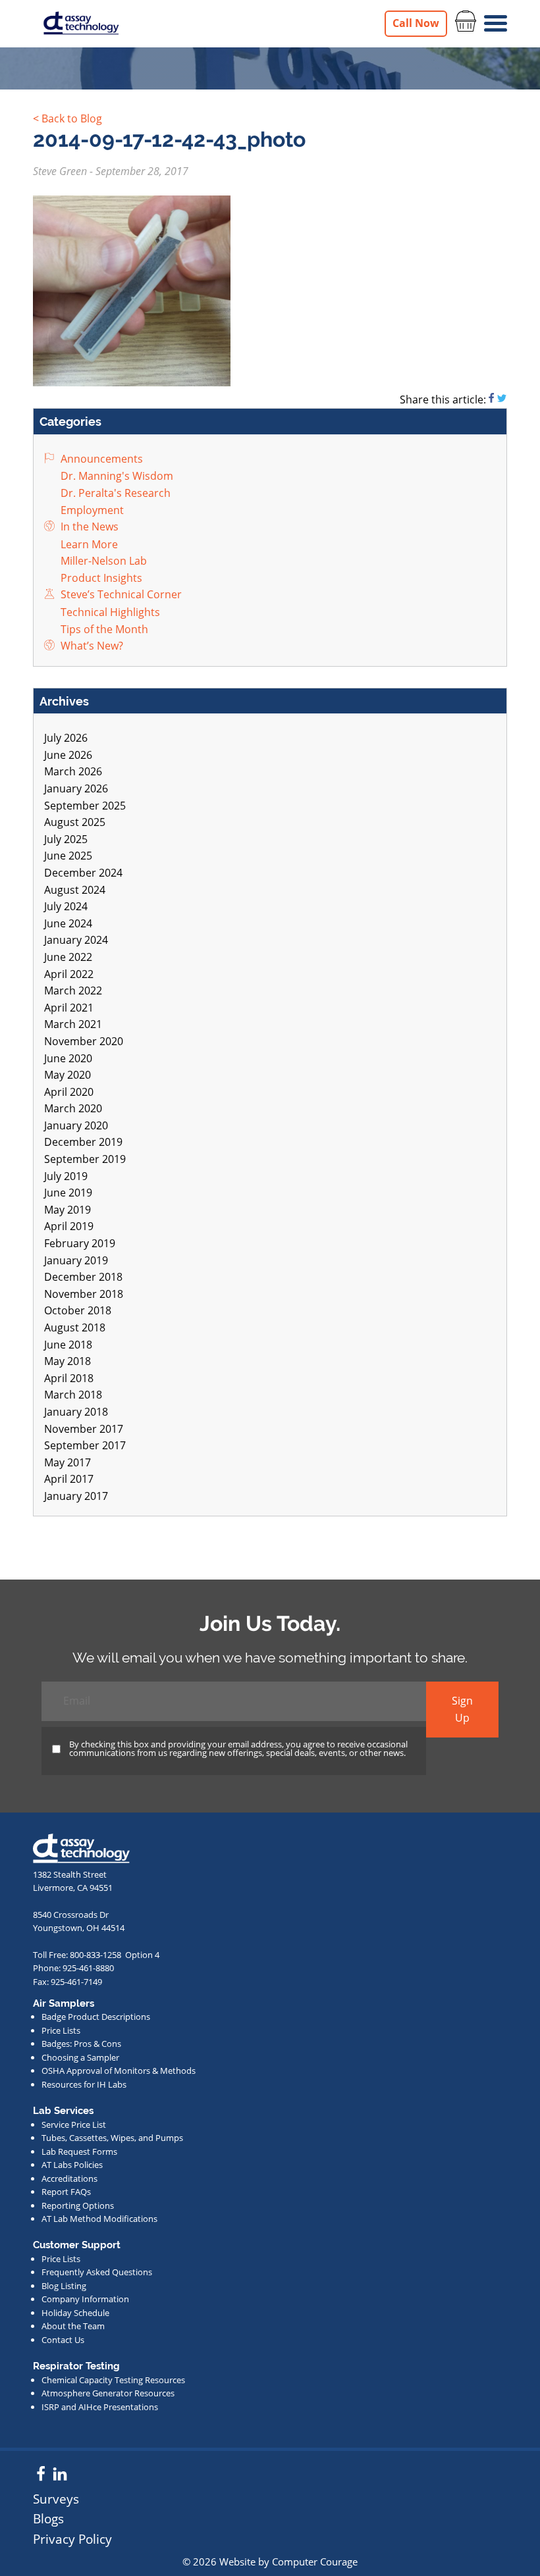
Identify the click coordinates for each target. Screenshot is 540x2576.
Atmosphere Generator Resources (108, 2393)
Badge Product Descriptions (96, 2017)
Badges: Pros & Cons (81, 2044)
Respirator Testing (76, 2366)
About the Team (73, 2326)
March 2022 (73, 991)
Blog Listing (64, 2286)
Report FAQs (66, 2192)
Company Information (85, 2299)
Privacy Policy (72, 2539)
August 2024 (75, 890)
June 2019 (68, 1193)
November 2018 (84, 1294)
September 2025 (85, 806)
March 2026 (73, 771)
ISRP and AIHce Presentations (100, 2407)
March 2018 (73, 1395)
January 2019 (76, 1260)
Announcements (100, 459)
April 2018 (69, 1378)
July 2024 (66, 906)
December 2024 (83, 873)
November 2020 (84, 1041)
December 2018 (83, 1277)
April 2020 (69, 1092)
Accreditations (69, 2178)
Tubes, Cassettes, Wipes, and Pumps (112, 2138)
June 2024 (68, 923)
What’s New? (91, 646)
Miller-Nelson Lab (102, 561)
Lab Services (63, 2111)
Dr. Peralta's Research (114, 493)
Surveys (56, 2499)
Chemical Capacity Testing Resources (113, 2380)
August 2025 (75, 822)
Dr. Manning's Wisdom (116, 476)
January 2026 (76, 788)
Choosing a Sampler (80, 2057)
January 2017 (76, 1496)
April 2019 (69, 1226)
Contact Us (63, 2340)
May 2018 (67, 1361)
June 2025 (68, 856)
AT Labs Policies (72, 2165)
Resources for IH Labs (84, 2084)
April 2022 (69, 974)
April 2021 (69, 1008)
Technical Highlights (109, 612)
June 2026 (68, 755)
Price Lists (61, 2030)
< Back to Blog (67, 118)
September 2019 (85, 1159)
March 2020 (73, 1108)
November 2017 (84, 1429)
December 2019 (83, 1142)
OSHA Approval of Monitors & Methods (119, 2071)
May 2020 (67, 1075)
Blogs (48, 2518)
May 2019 (67, 1210)
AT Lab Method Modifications (99, 2219)
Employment (91, 510)
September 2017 (85, 1445)
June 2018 (68, 1345)
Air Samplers (64, 2003)
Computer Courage (315, 2562)
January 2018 (76, 1412)
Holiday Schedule (75, 2313)
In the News (88, 527)
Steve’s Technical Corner (120, 594)
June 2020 (68, 1058)
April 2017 (69, 1479)
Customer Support (77, 2245)
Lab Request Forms (79, 2151)
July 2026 (66, 738)
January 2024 (76, 940)
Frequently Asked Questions (97, 2272)
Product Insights (100, 578)
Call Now (416, 23)
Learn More (88, 544)
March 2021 (73, 1024)
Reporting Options (78, 2205)
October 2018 (78, 1310)
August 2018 (75, 1327)
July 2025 (66, 839)
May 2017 (67, 1462)
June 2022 (68, 957)
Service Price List (74, 2125)
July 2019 (66, 1176)
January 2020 (76, 1125)
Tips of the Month (103, 629)
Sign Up (462, 1709)
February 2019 (80, 1243)
